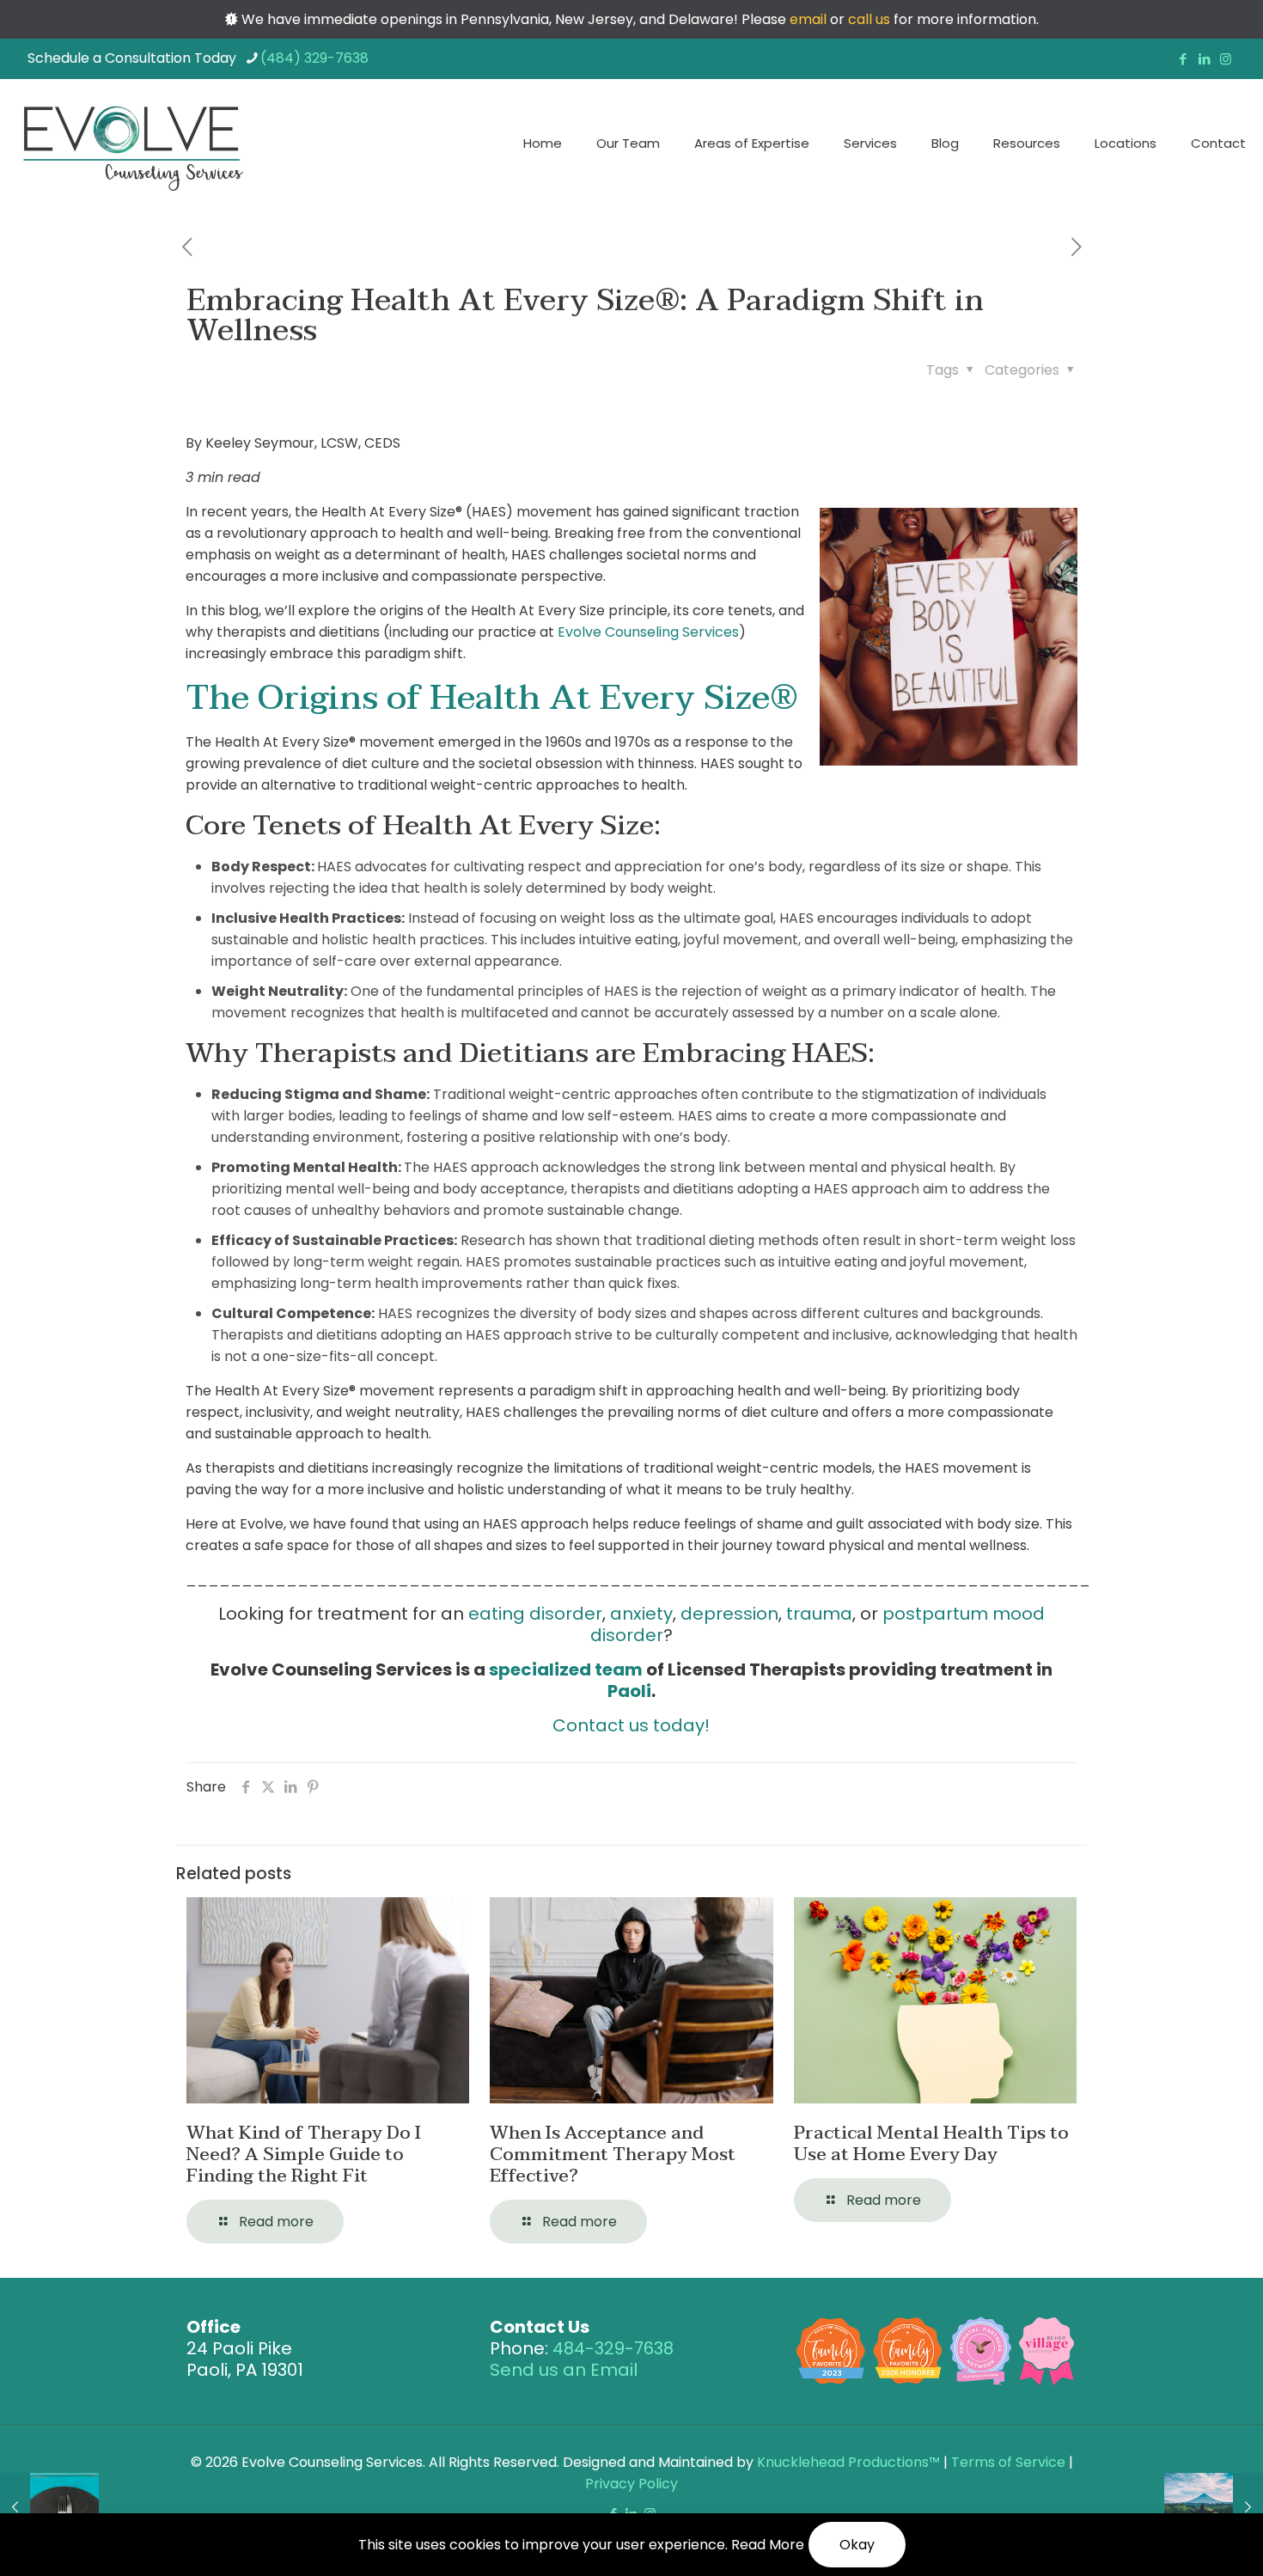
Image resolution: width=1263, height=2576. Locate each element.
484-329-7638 (613, 2348)
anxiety (641, 1614)
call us (869, 19)
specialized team (566, 1670)
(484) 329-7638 (314, 58)
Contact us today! (631, 1725)
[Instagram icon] (1226, 59)
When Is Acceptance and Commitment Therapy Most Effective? (613, 2154)
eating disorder (535, 1614)
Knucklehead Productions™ (848, 2462)
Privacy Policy (631, 2484)
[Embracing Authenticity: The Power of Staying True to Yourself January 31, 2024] (1214, 2507)
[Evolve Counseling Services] (132, 143)
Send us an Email (564, 2370)
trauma (819, 1614)
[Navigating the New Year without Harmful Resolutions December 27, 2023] (49, 2507)
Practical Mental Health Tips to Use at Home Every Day (931, 2143)
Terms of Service (1008, 2462)
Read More (768, 2545)
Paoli (629, 1691)
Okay (857, 2545)
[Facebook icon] (1183, 59)
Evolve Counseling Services (648, 632)
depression (729, 1614)
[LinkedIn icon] (1204, 59)
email (808, 19)
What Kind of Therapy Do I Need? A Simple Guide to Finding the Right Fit (304, 2154)
